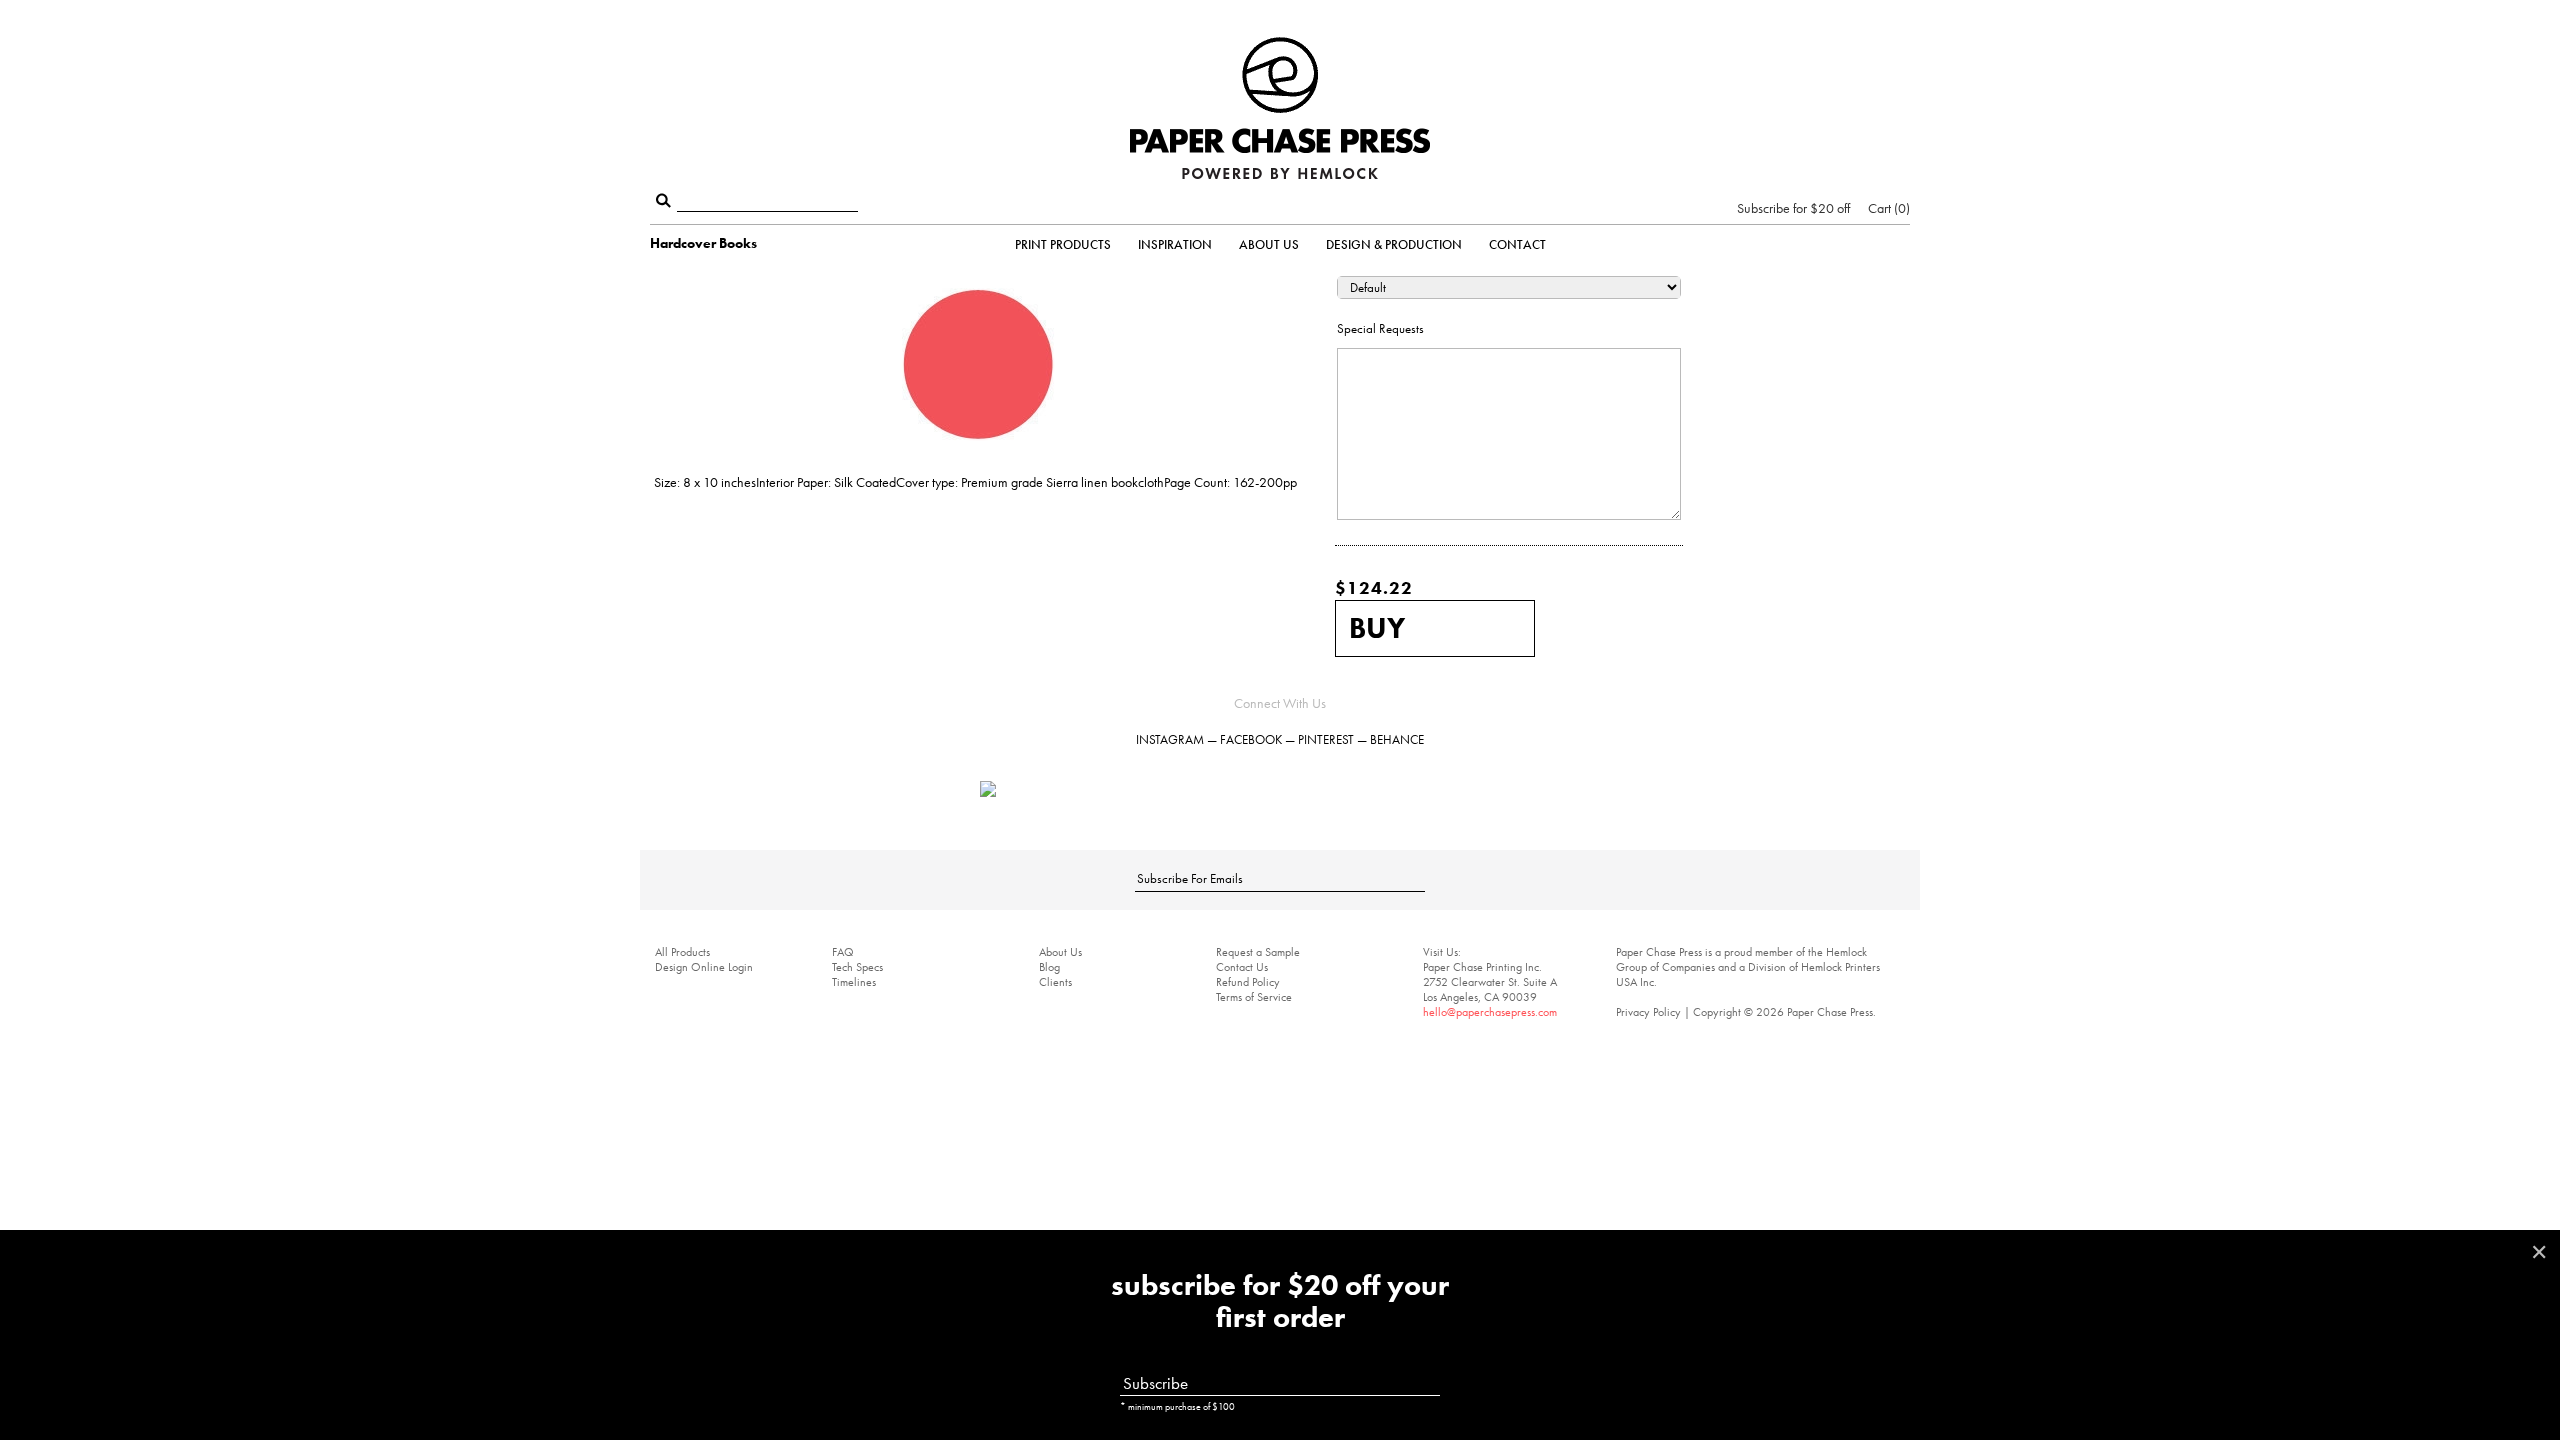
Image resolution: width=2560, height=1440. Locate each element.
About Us (1269, 244)
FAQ (843, 952)
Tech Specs (857, 967)
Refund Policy (1248, 982)
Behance (1397, 739)
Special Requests (1380, 328)
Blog (1049, 967)
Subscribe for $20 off (1793, 208)
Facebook (1251, 739)
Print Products (1063, 244)
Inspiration (1175, 244)
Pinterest (1326, 739)
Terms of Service (1254, 997)
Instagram (1170, 739)
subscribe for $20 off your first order (1280, 1302)
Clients (1055, 982)
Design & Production (1394, 244)
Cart (1887, 208)
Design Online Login (704, 967)
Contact (1517, 244)
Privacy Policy (1648, 1012)
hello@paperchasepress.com (1490, 1012)
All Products (682, 952)
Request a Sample (1258, 952)
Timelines (854, 982)
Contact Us (1242, 967)
